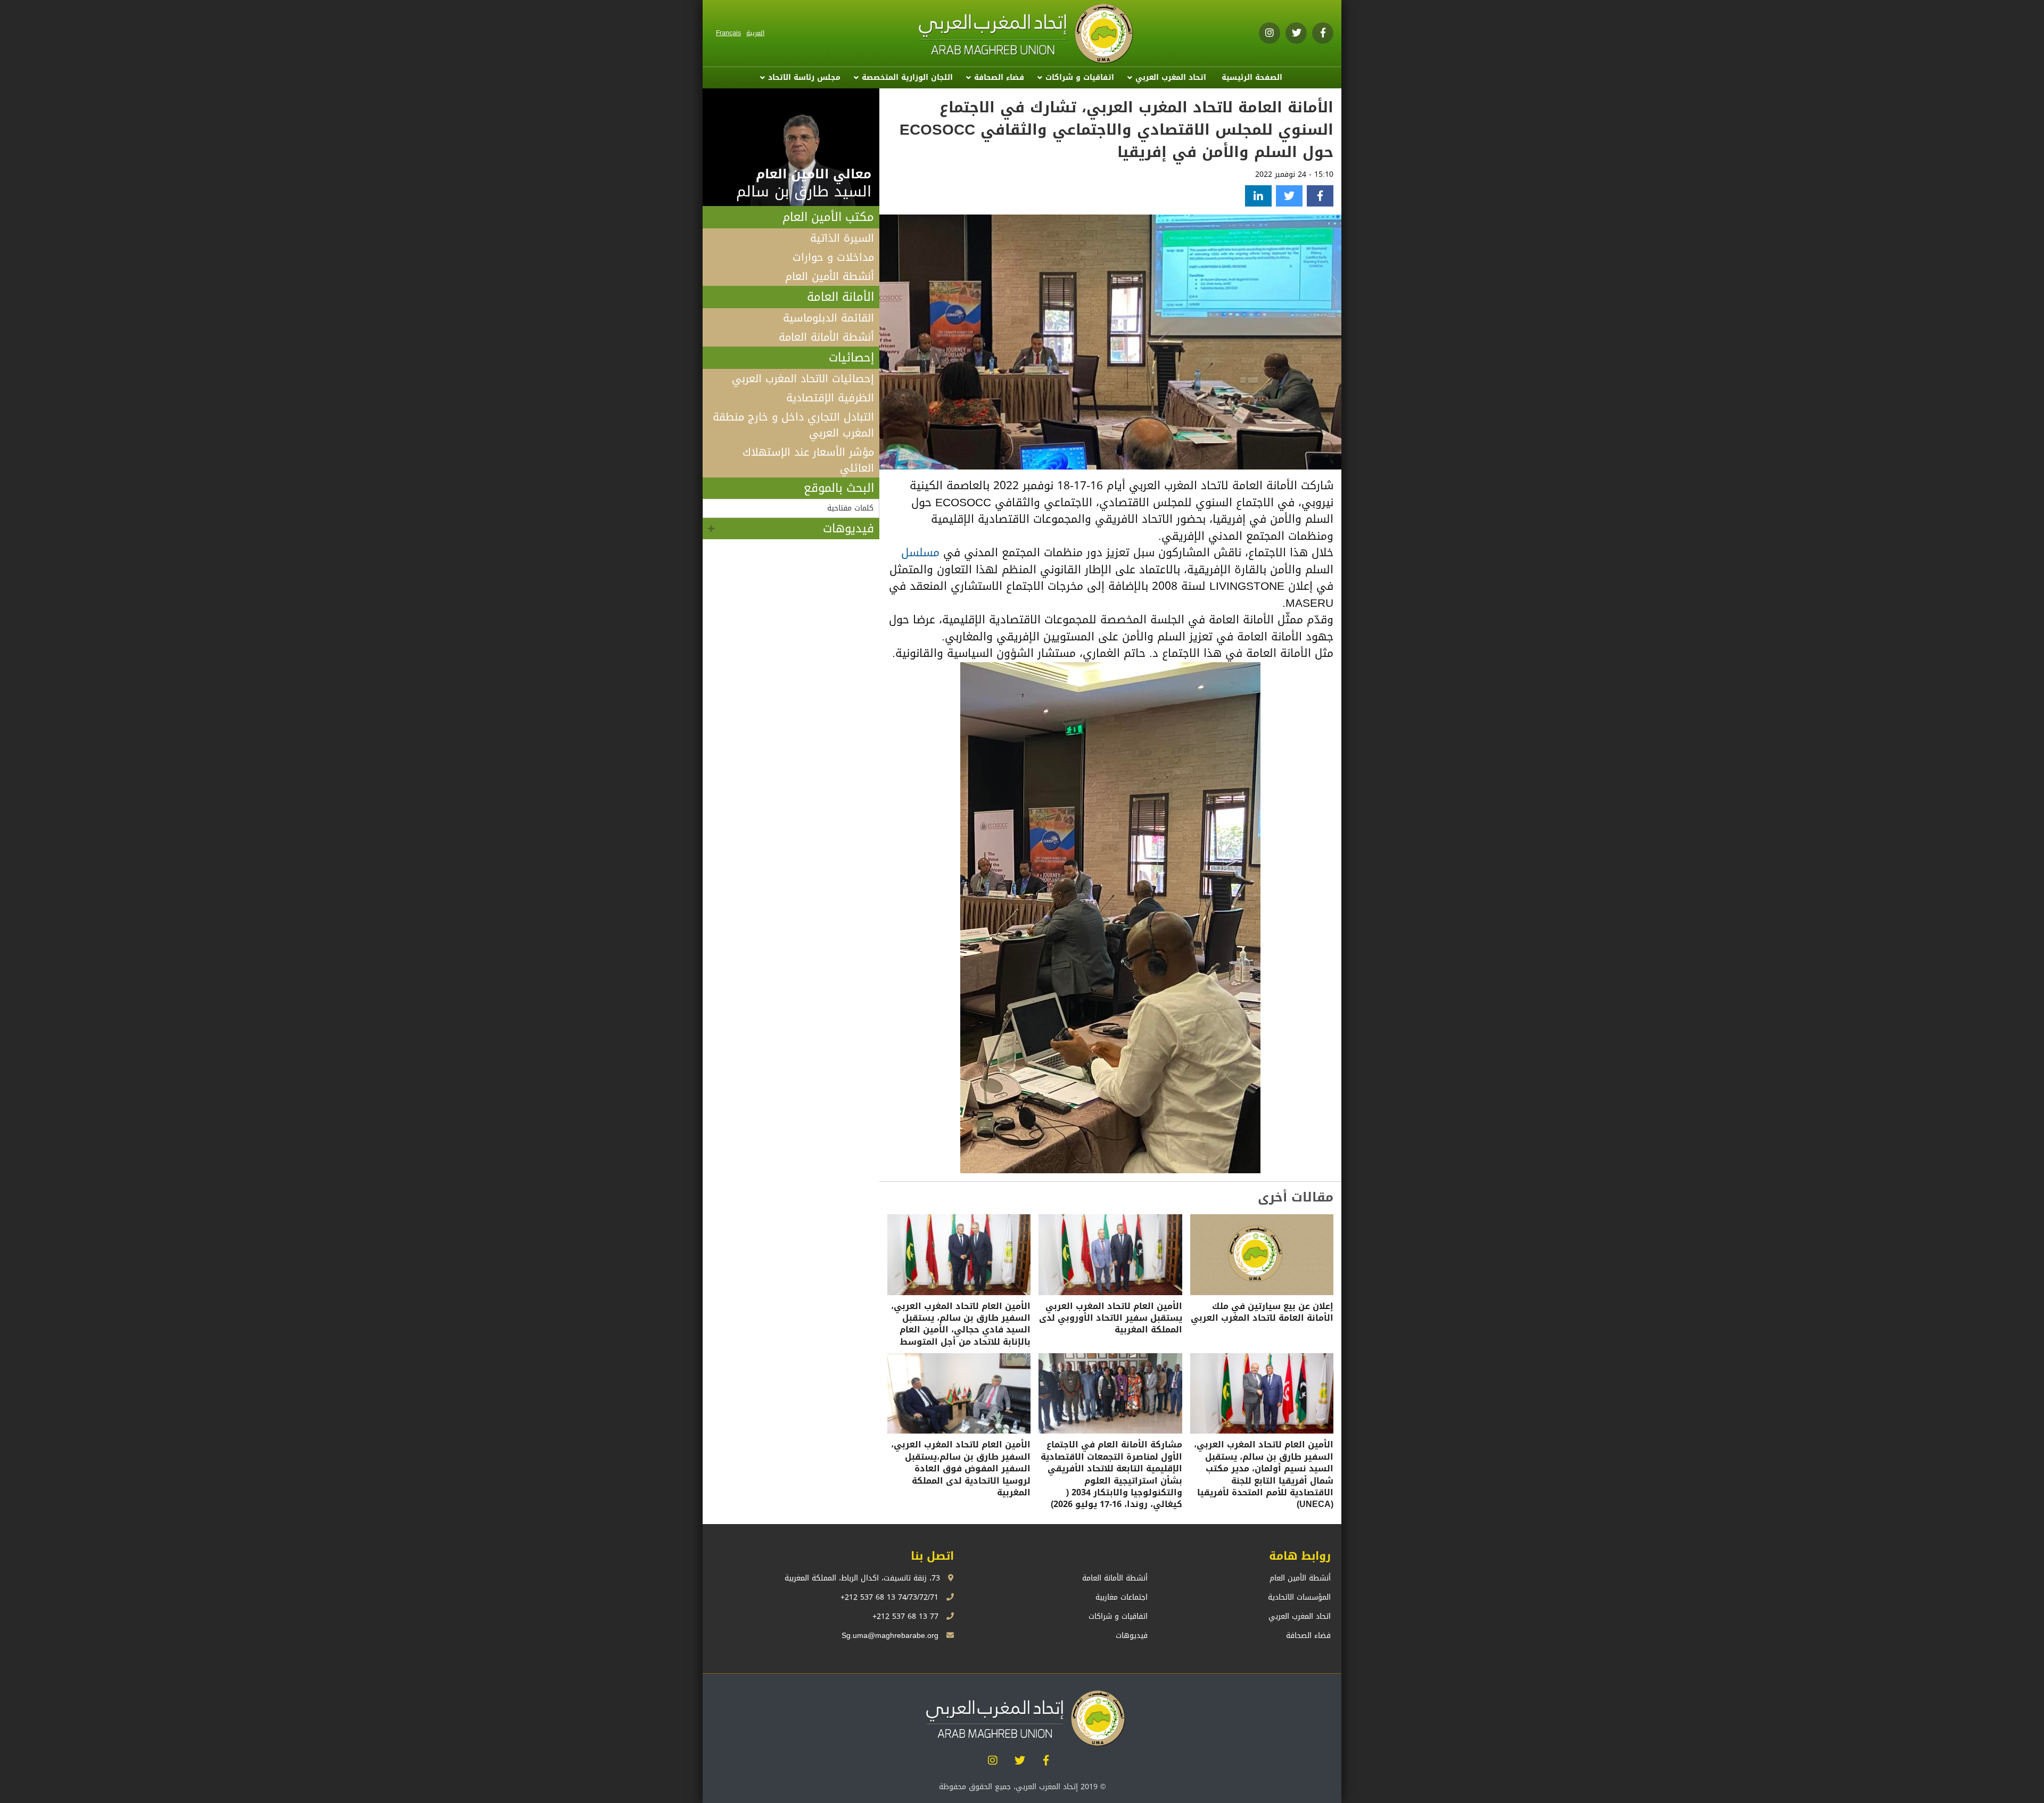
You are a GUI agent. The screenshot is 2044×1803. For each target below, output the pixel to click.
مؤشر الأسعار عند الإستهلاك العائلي (808, 460)
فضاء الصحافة (999, 77)
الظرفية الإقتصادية (830, 398)
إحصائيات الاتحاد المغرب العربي (803, 378)
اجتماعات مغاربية (1122, 1597)
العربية (755, 33)
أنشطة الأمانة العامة (826, 337)
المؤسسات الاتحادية (1299, 1597)
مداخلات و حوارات (833, 257)
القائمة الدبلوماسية (829, 318)
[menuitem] (1252, 78)
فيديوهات (848, 529)
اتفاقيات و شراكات (1080, 77)
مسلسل (920, 553)
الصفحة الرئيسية (1252, 77)
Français (728, 33)
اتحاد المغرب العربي (1171, 77)
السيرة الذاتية (842, 238)
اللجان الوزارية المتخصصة (907, 77)
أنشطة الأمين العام (830, 276)
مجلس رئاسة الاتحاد (804, 77)
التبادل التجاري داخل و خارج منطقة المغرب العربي (793, 425)
